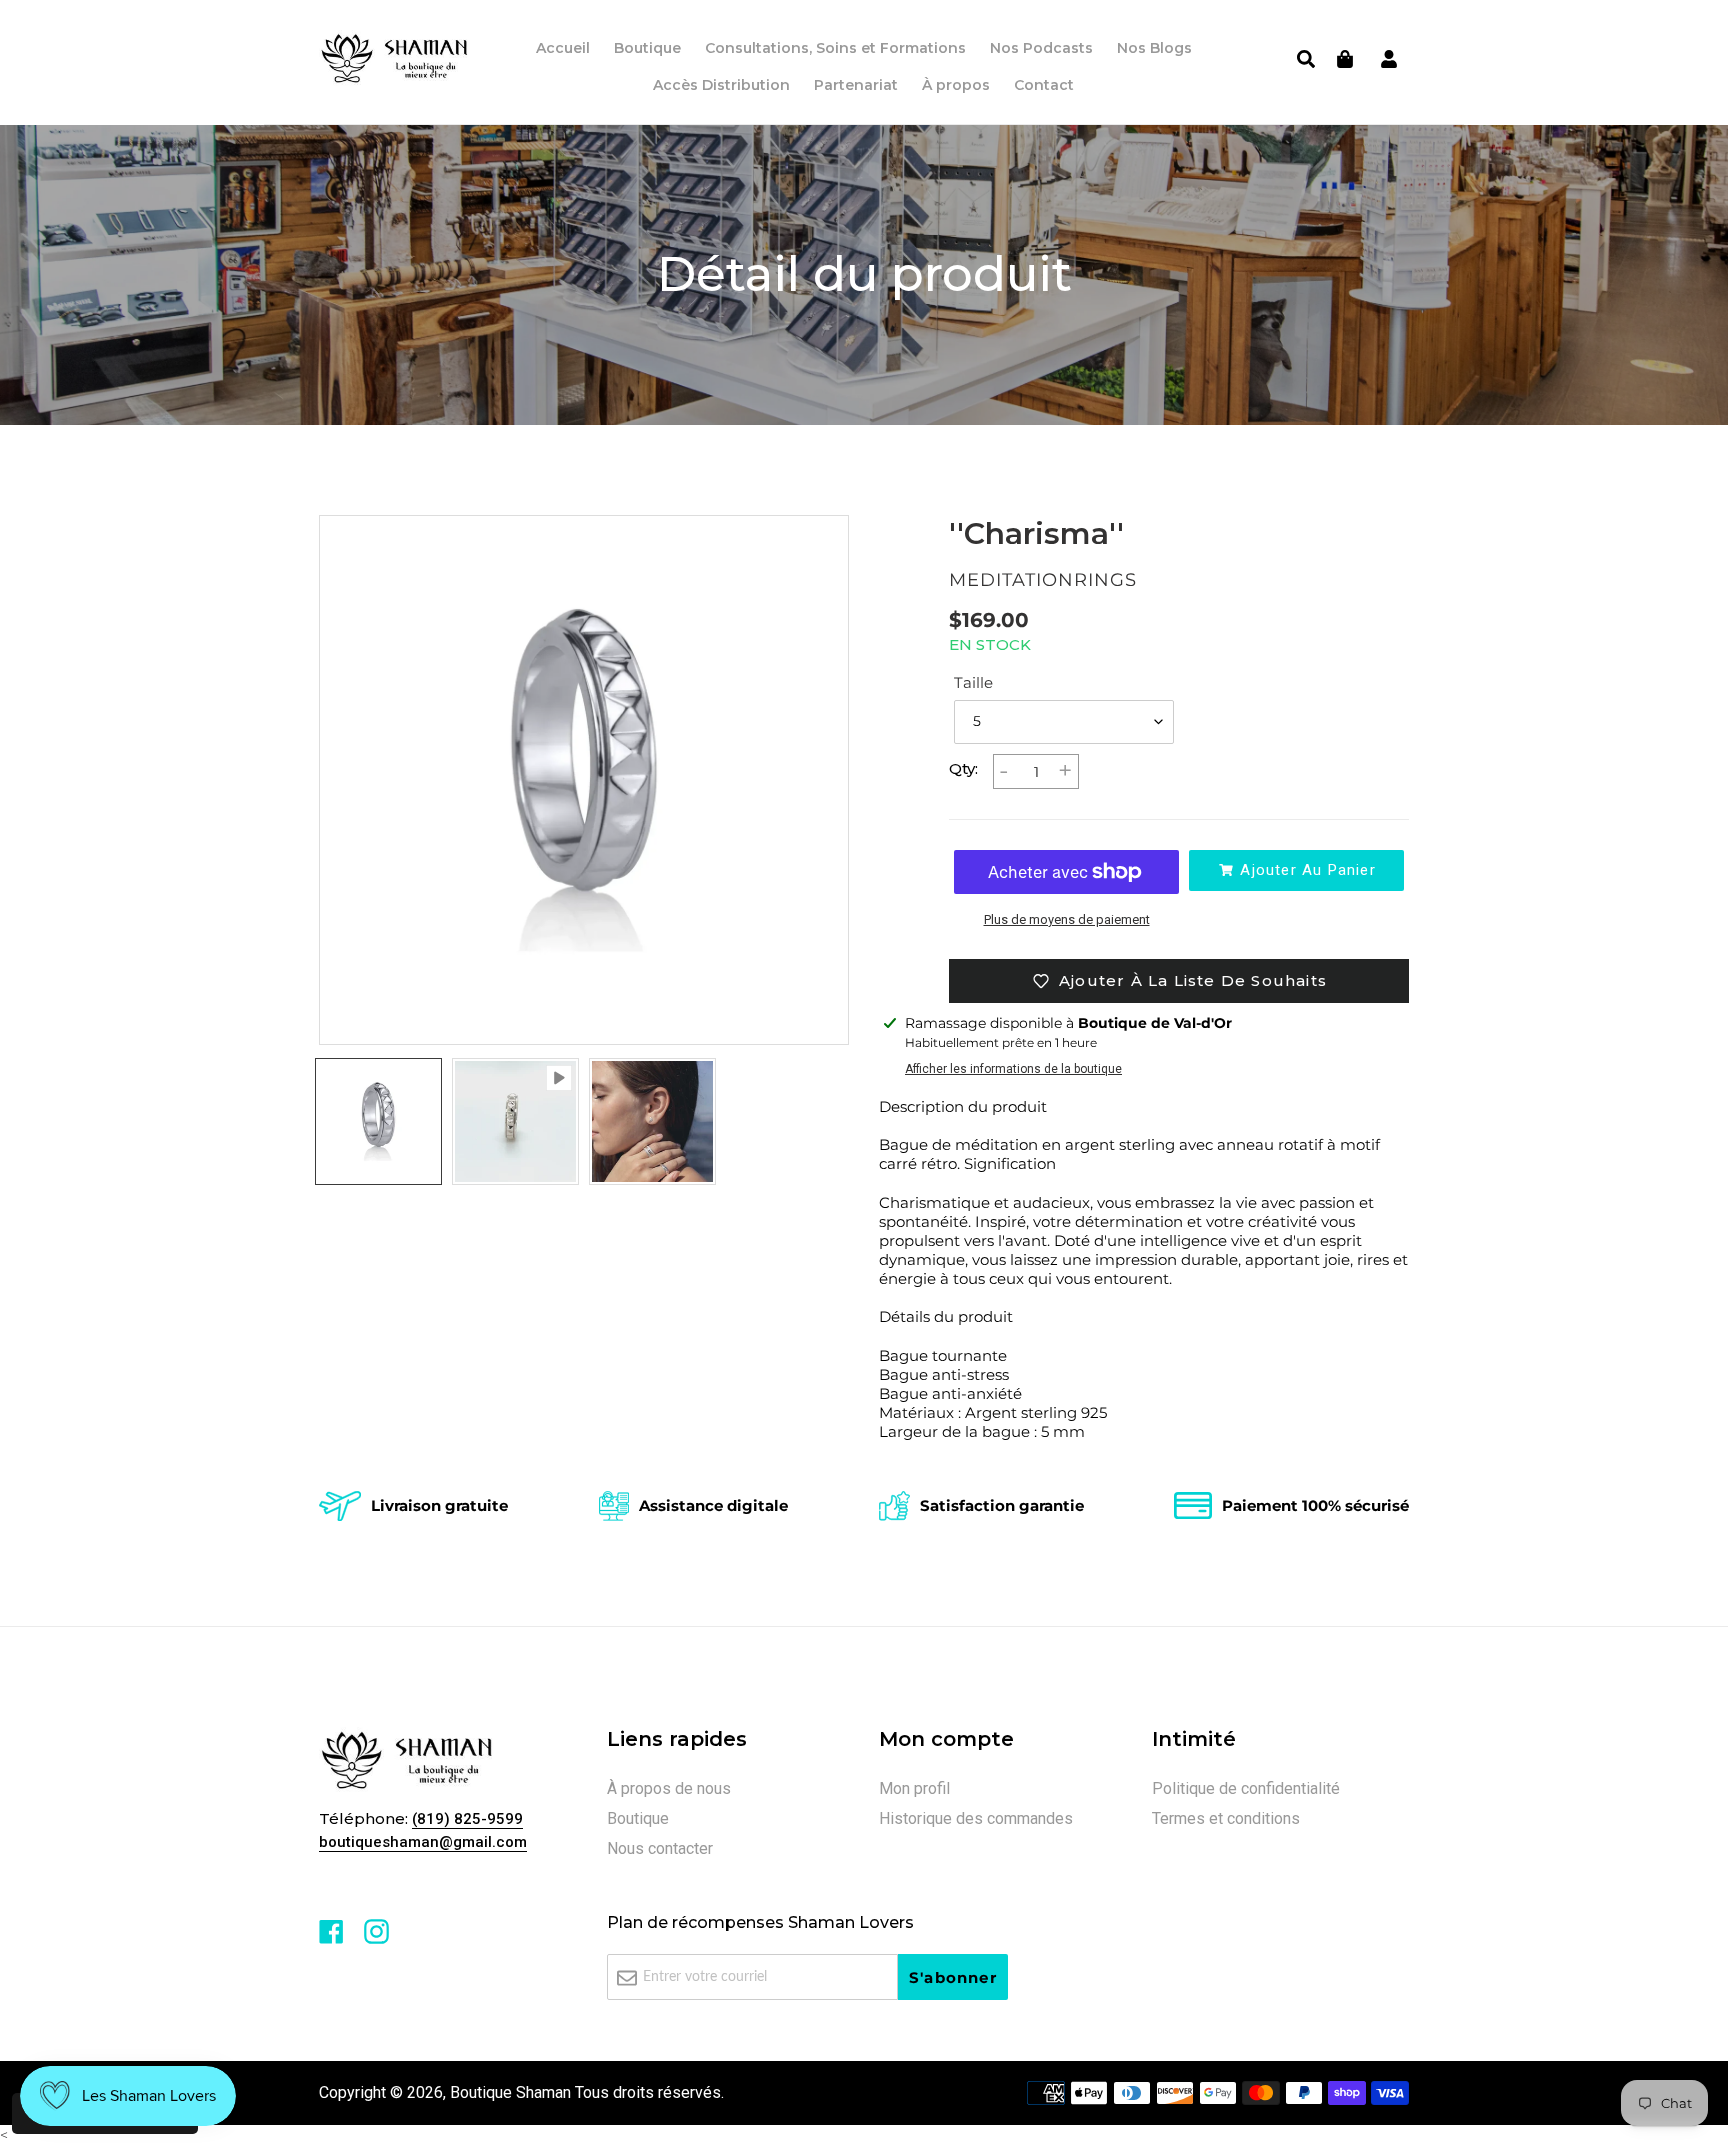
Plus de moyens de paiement (1067, 919)
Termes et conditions (1226, 1818)
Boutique (638, 1818)
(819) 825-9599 (467, 1819)
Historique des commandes (976, 1818)
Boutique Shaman (510, 2092)
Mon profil (914, 1788)
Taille (973, 682)
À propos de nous (669, 1788)
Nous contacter (660, 1848)
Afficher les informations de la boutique (1013, 1069)
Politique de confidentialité (1246, 1788)
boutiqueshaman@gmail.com (423, 1842)
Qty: (963, 768)
